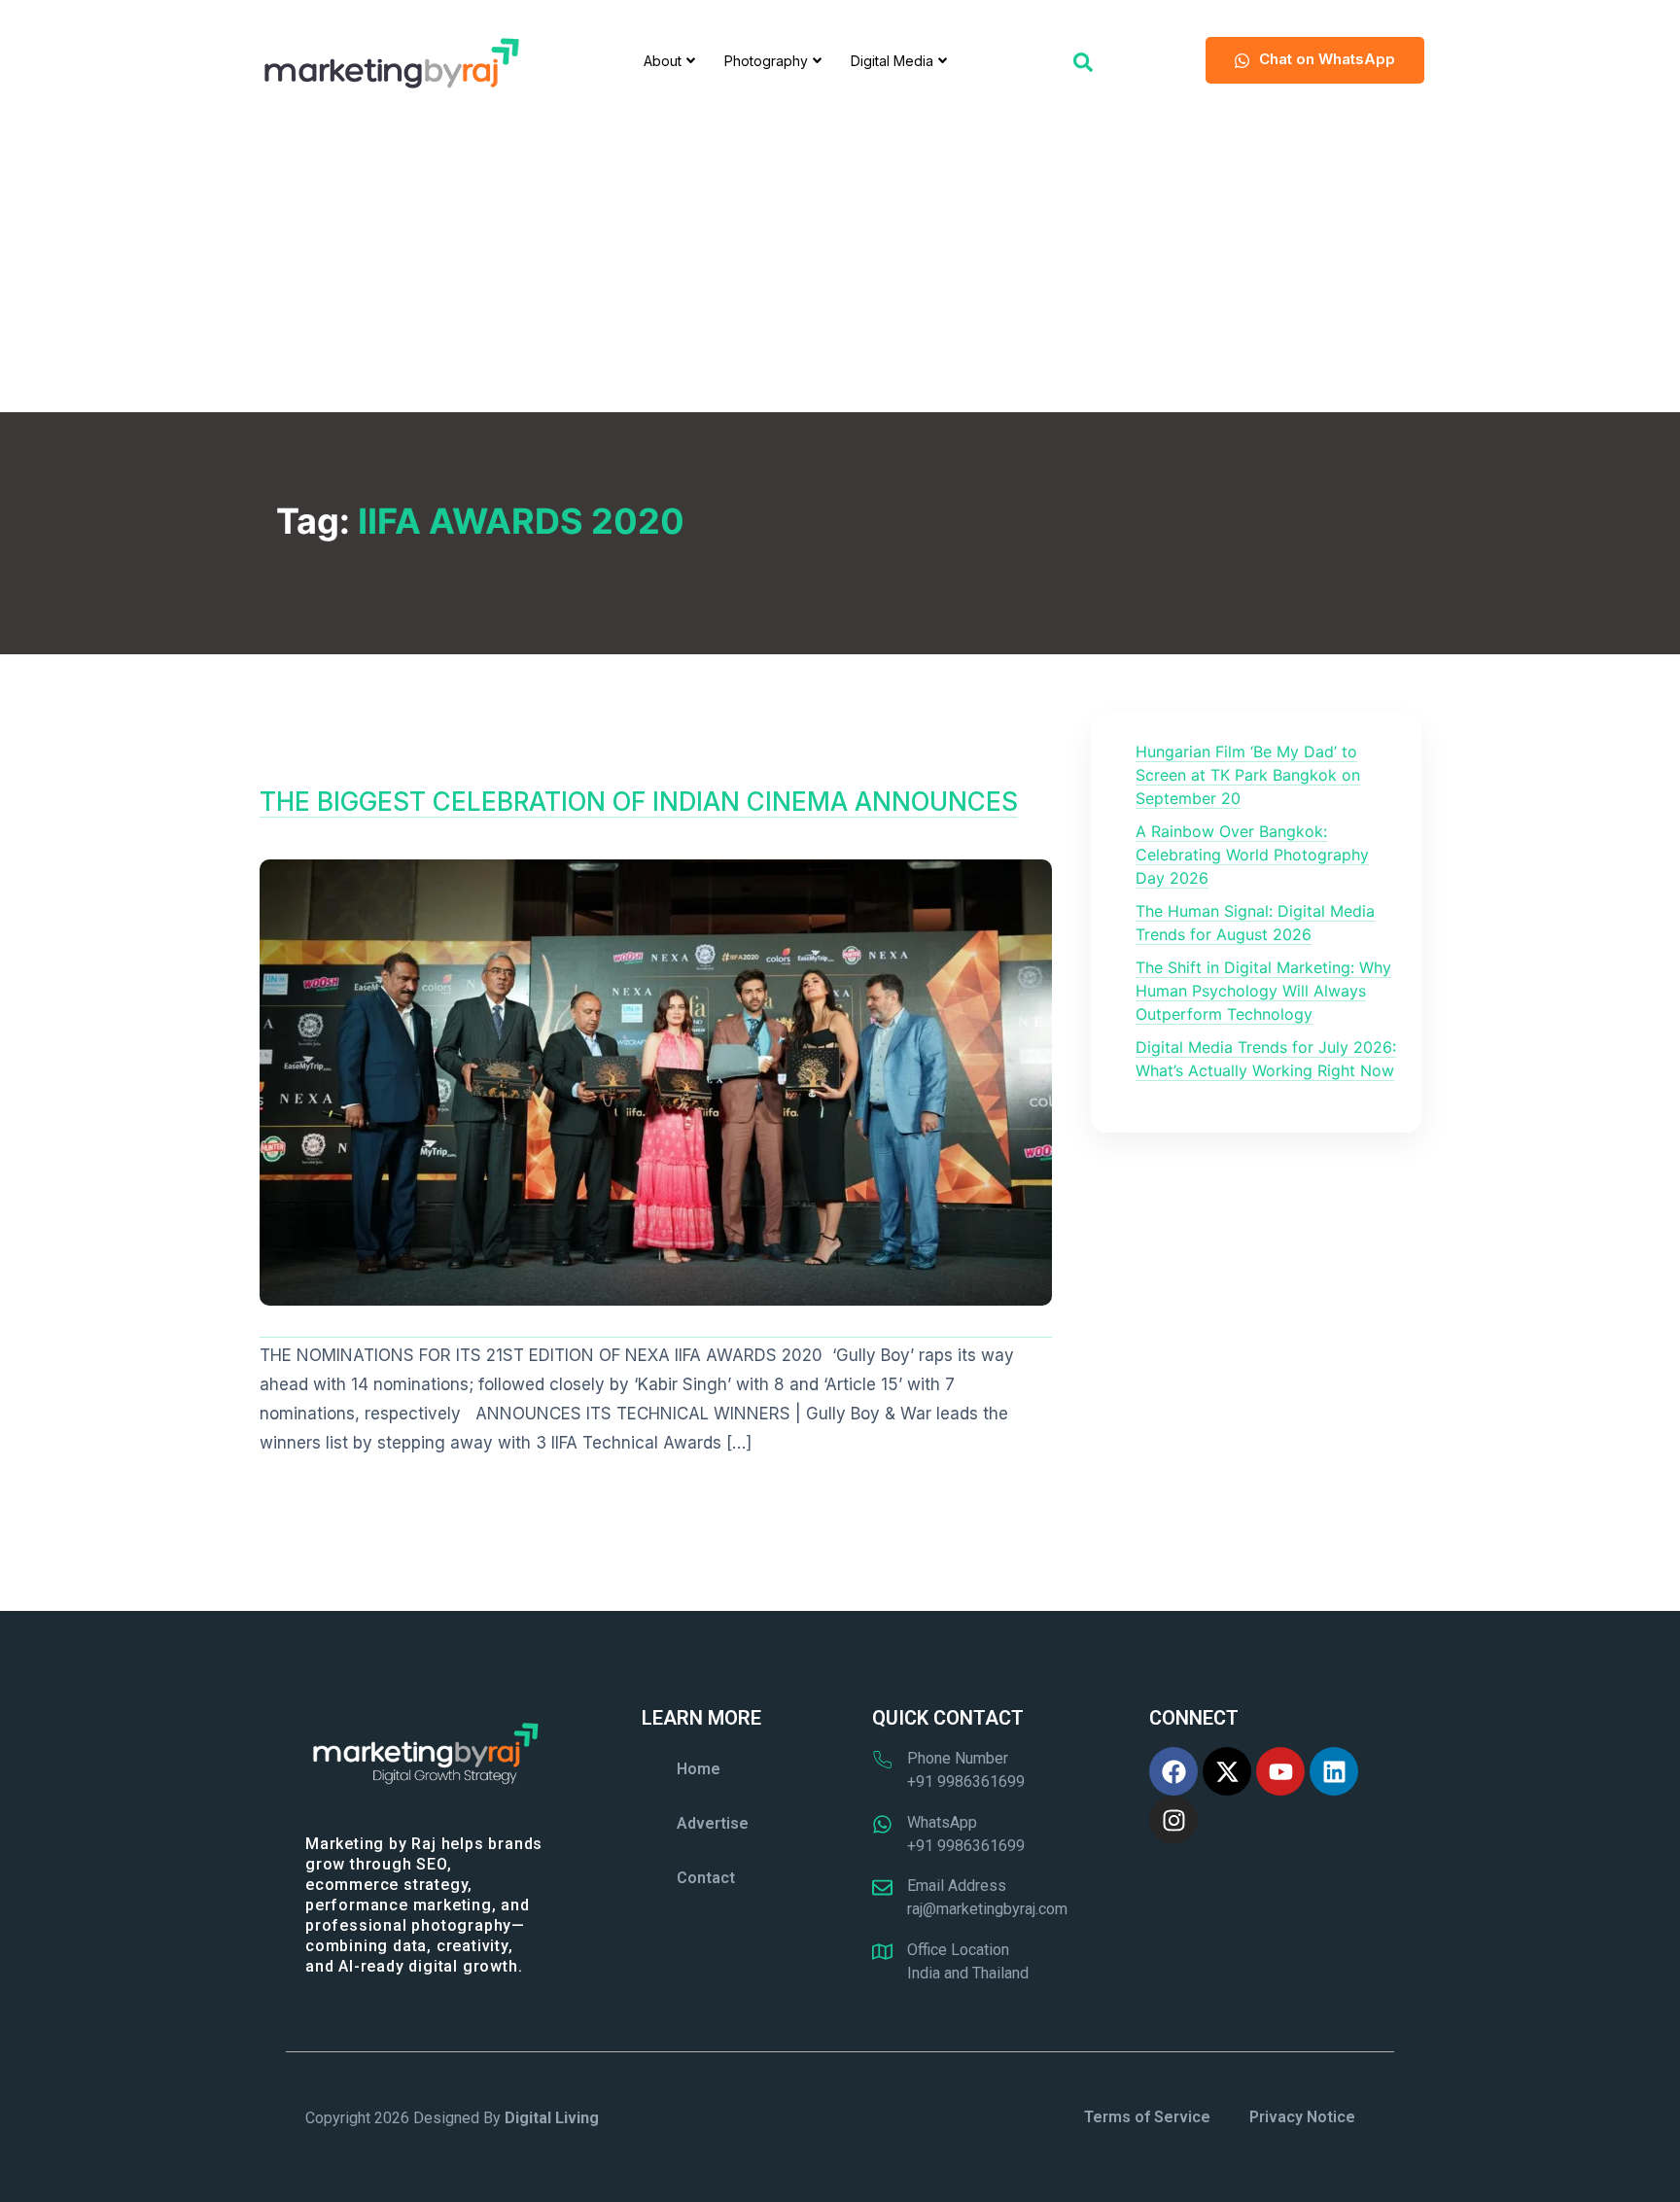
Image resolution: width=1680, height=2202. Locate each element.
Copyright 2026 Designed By (452, 2118)
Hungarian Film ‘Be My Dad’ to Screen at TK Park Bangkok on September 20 (1248, 775)
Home (699, 1769)
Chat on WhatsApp (1327, 59)
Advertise (713, 1823)
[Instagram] (1173, 1820)
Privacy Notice (1302, 2117)
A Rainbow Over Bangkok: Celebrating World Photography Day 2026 (1252, 855)
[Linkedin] (1334, 1771)
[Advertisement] (840, 266)
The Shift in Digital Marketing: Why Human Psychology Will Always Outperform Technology (1263, 991)
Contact (706, 1878)
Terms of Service (1147, 2117)
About (663, 61)
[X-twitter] (1227, 1771)
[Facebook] (1173, 1771)
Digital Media (892, 61)
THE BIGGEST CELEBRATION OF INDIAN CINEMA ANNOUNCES (639, 802)
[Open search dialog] (1083, 60)
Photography (766, 61)
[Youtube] (1280, 1771)
